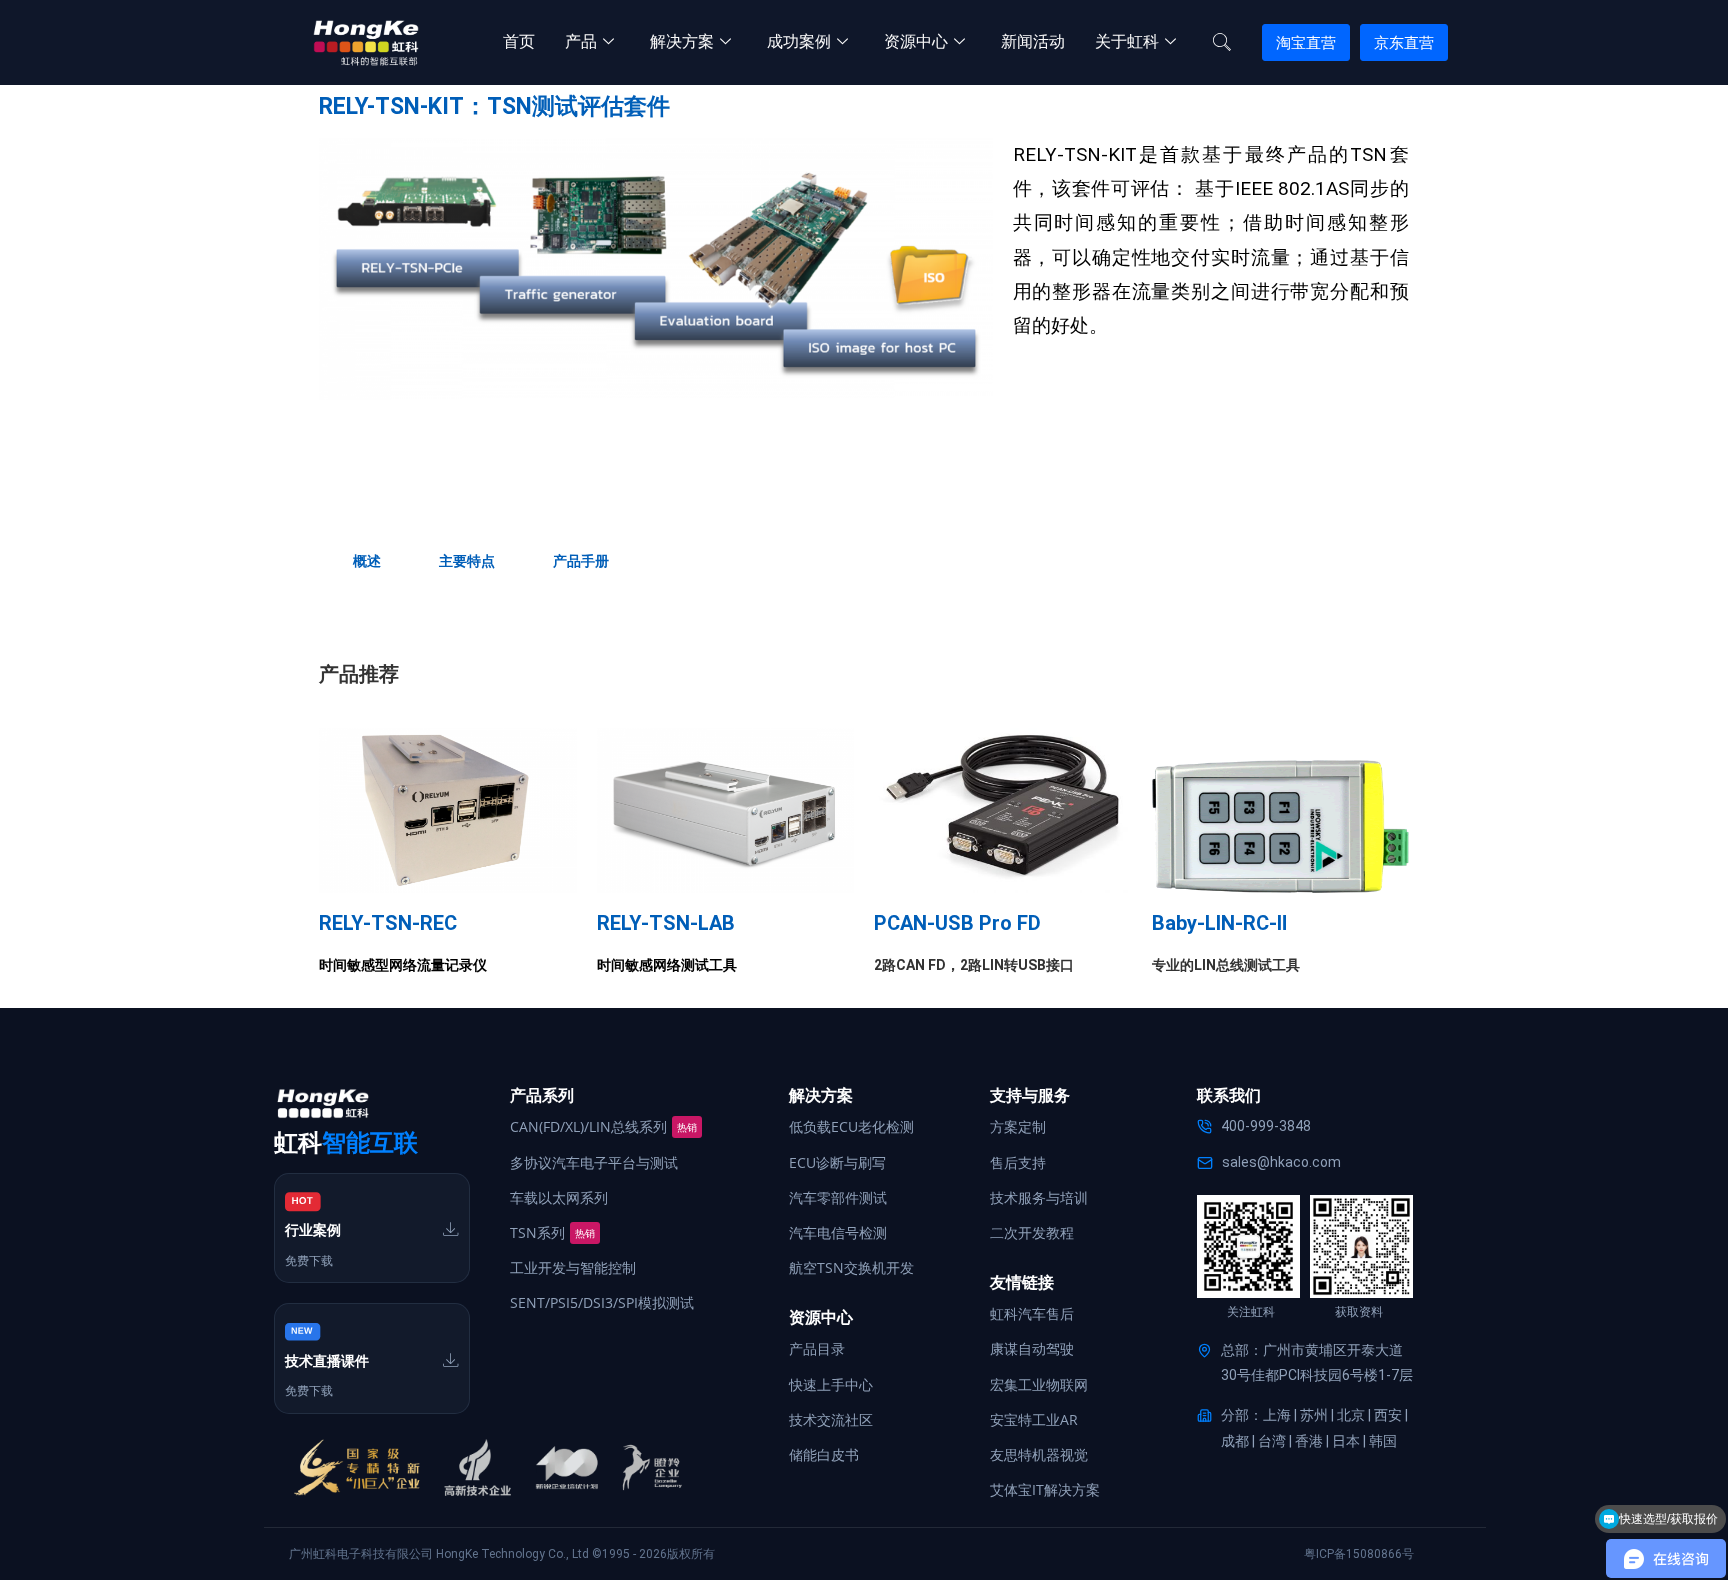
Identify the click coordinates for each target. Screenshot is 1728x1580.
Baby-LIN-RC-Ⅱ (1219, 923)
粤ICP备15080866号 (1359, 1554)
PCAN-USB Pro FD (957, 923)
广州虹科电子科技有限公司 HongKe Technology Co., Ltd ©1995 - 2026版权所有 (502, 1554)
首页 (519, 41)
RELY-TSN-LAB (666, 923)
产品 (581, 41)
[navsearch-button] (1222, 43)
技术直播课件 (327, 1361)
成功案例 (799, 41)
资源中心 (916, 41)
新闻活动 (1033, 41)
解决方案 (682, 41)
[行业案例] (451, 1229)
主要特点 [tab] (467, 561)
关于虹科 (1127, 41)
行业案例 (313, 1230)
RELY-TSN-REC (388, 923)
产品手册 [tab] (581, 561)
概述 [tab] (367, 561)
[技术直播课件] (451, 1360)
